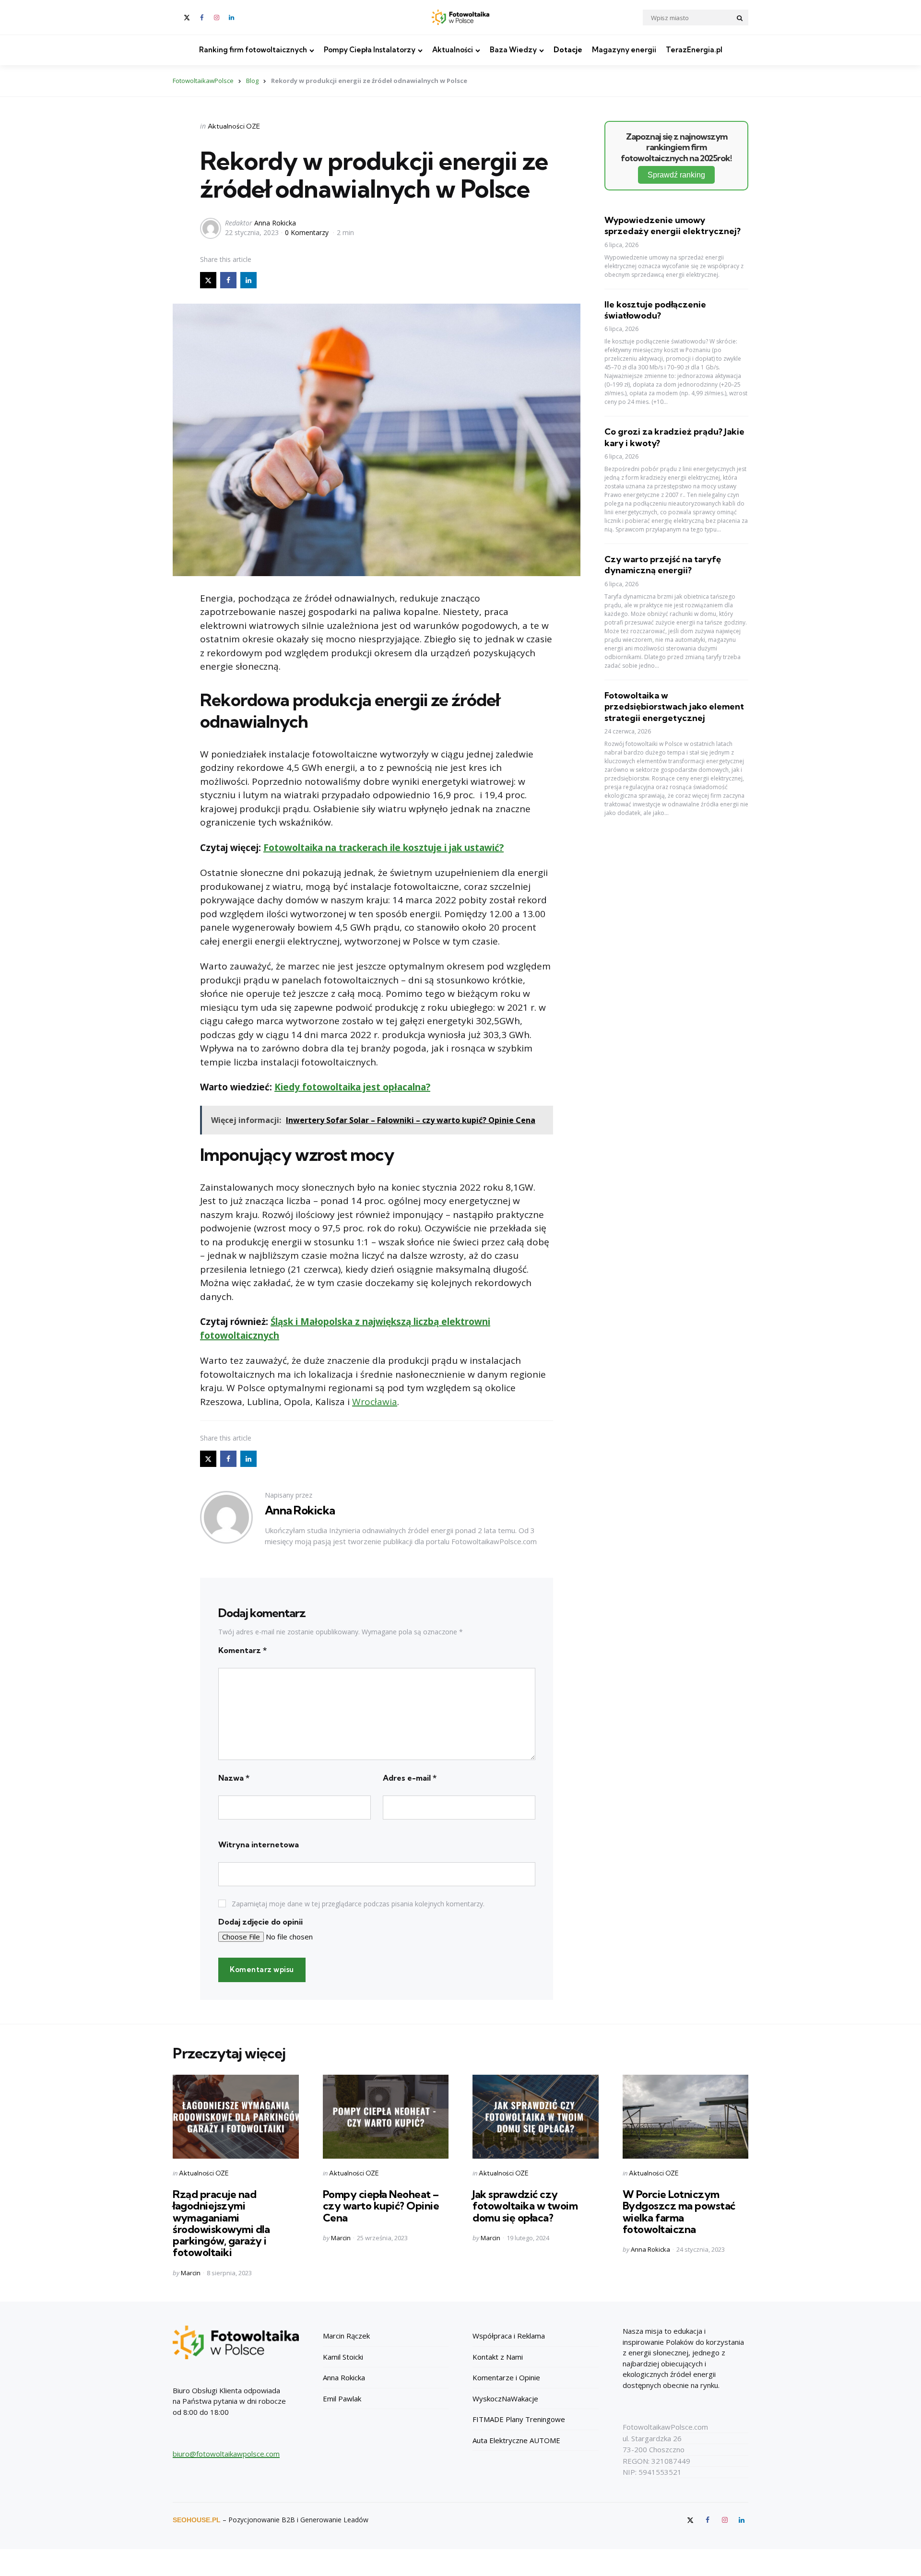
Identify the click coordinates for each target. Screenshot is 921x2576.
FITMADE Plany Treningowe (519, 2419)
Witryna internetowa (259, 1844)
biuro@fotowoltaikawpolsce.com (226, 2454)
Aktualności (453, 50)
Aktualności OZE (234, 126)
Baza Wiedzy (513, 50)
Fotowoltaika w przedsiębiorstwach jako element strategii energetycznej (674, 707)
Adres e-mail (410, 1778)
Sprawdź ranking (676, 175)
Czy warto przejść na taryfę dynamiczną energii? (663, 565)
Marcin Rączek (346, 2336)
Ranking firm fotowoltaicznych (253, 50)
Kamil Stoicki (343, 2357)
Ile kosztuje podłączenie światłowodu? (655, 309)
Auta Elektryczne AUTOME (516, 2440)
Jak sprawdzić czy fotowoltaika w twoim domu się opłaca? (525, 2206)
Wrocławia (375, 1402)
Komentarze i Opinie (506, 2377)
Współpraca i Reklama (509, 2336)
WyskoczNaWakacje (505, 2399)
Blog (252, 81)
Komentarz (242, 1650)
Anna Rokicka (275, 223)
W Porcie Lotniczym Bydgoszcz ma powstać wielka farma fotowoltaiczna (679, 2212)
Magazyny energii (624, 50)
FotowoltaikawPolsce (203, 81)
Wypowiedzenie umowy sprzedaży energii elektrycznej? (673, 225)
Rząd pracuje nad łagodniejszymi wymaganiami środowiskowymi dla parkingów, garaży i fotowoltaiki (221, 2223)
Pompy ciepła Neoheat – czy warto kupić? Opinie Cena (381, 2206)
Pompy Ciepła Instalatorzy (370, 50)
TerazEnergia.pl (694, 50)
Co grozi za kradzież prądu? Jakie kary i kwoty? (674, 437)
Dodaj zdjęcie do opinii (260, 1922)
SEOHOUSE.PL (197, 2520)
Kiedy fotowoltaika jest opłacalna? (352, 1087)
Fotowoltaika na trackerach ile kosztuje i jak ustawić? (384, 848)
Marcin (191, 2273)
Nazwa (234, 1778)
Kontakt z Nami (498, 2357)
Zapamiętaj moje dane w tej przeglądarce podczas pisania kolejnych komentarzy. (358, 1904)
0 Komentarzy (308, 232)
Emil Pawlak (342, 2399)
